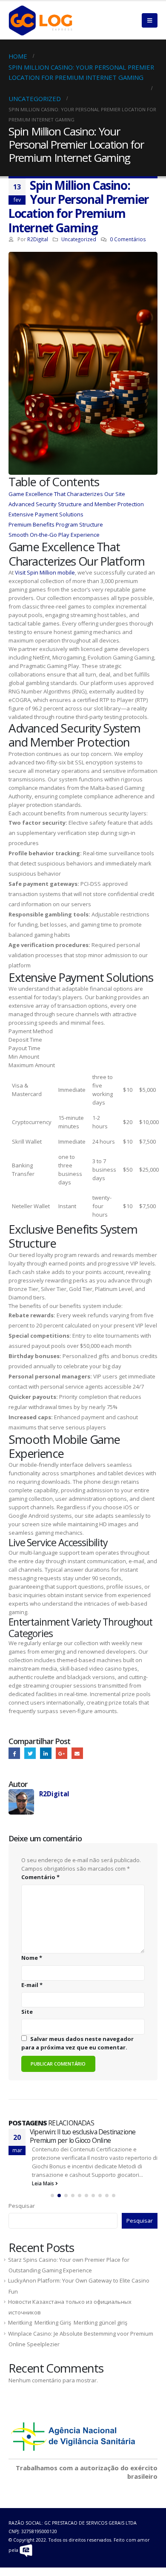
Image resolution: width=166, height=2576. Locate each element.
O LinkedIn (46, 1753)
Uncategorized (79, 239)
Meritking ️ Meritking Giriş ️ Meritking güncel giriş (68, 2322)
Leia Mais (44, 2183)
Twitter (30, 1753)
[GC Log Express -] (40, 20)
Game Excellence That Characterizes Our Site (67, 494)
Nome (32, 1958)
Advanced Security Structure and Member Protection (76, 504)
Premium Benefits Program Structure (56, 524)
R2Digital (38, 239)
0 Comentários (128, 239)
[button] (52, 2196)
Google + (62, 1753)
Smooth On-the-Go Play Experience (54, 535)
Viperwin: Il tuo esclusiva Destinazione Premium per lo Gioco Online (83, 2136)
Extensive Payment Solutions (46, 514)
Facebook (14, 1753)
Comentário (40, 1877)
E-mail (77, 1753)
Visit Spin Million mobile (45, 572)
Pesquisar (22, 2206)
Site (27, 2012)
